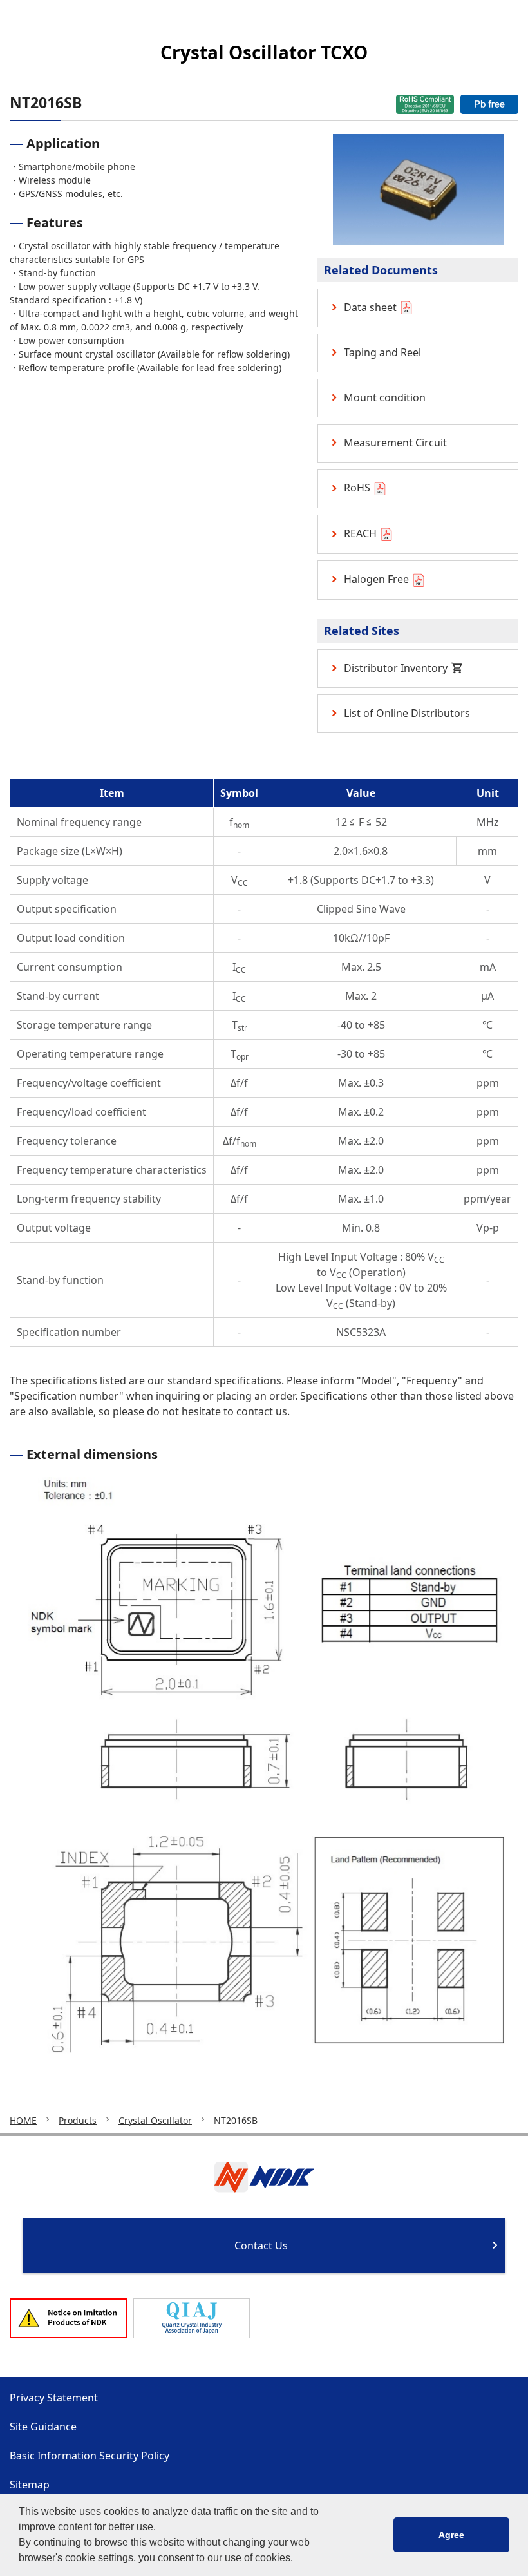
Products (78, 2120)
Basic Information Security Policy (90, 2456)
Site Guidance (43, 2427)
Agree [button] (451, 2535)
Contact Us (261, 2246)
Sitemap (30, 2485)
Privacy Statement (54, 2398)
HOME (23, 2120)
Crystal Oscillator (155, 2120)
